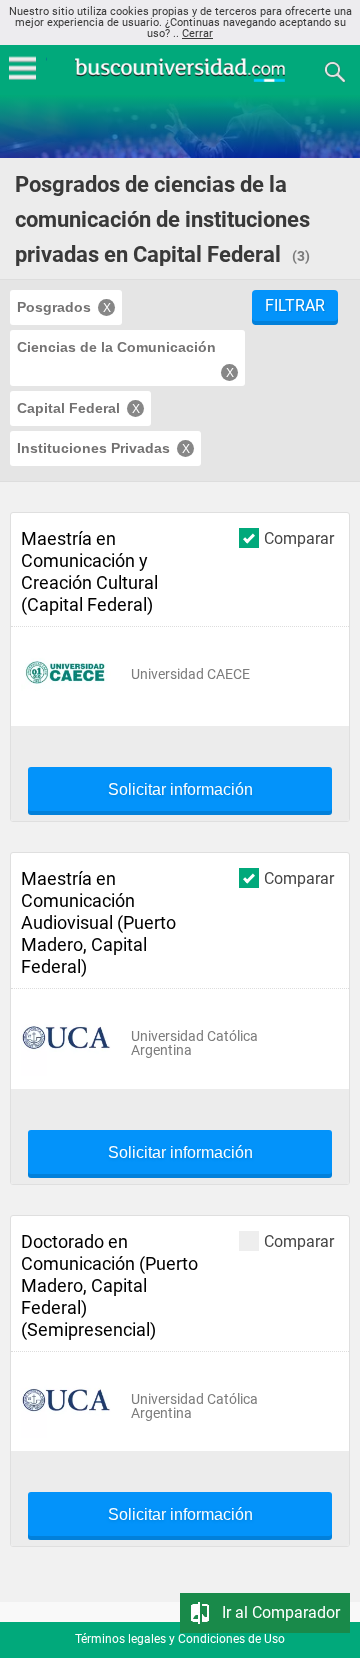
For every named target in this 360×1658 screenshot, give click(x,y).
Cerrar (197, 33)
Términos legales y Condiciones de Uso (180, 1639)
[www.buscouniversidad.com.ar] (180, 79)
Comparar (299, 538)
